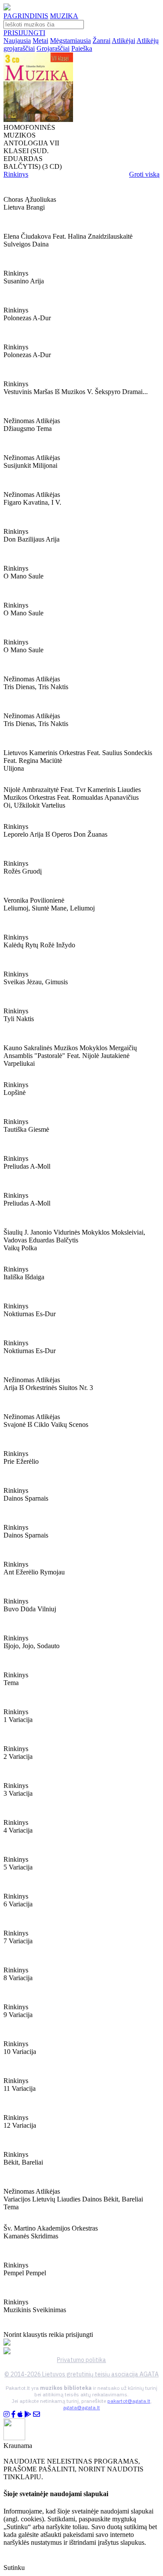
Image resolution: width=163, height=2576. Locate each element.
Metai (40, 41)
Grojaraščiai (53, 48)
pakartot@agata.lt (129, 2401)
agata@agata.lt (81, 2407)
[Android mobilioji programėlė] (28, 2414)
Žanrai (101, 41)
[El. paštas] (37, 2414)
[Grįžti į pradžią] (7, 8)
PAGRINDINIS (26, 16)
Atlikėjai (123, 41)
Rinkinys (16, 174)
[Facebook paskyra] (13, 2414)
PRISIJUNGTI (24, 33)
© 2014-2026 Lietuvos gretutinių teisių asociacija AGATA (81, 2374)
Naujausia (17, 41)
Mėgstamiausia (70, 41)
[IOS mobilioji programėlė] (20, 2414)
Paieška (82, 48)
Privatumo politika (81, 2360)
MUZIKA (64, 16)
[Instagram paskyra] (7, 2414)
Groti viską (144, 174)
